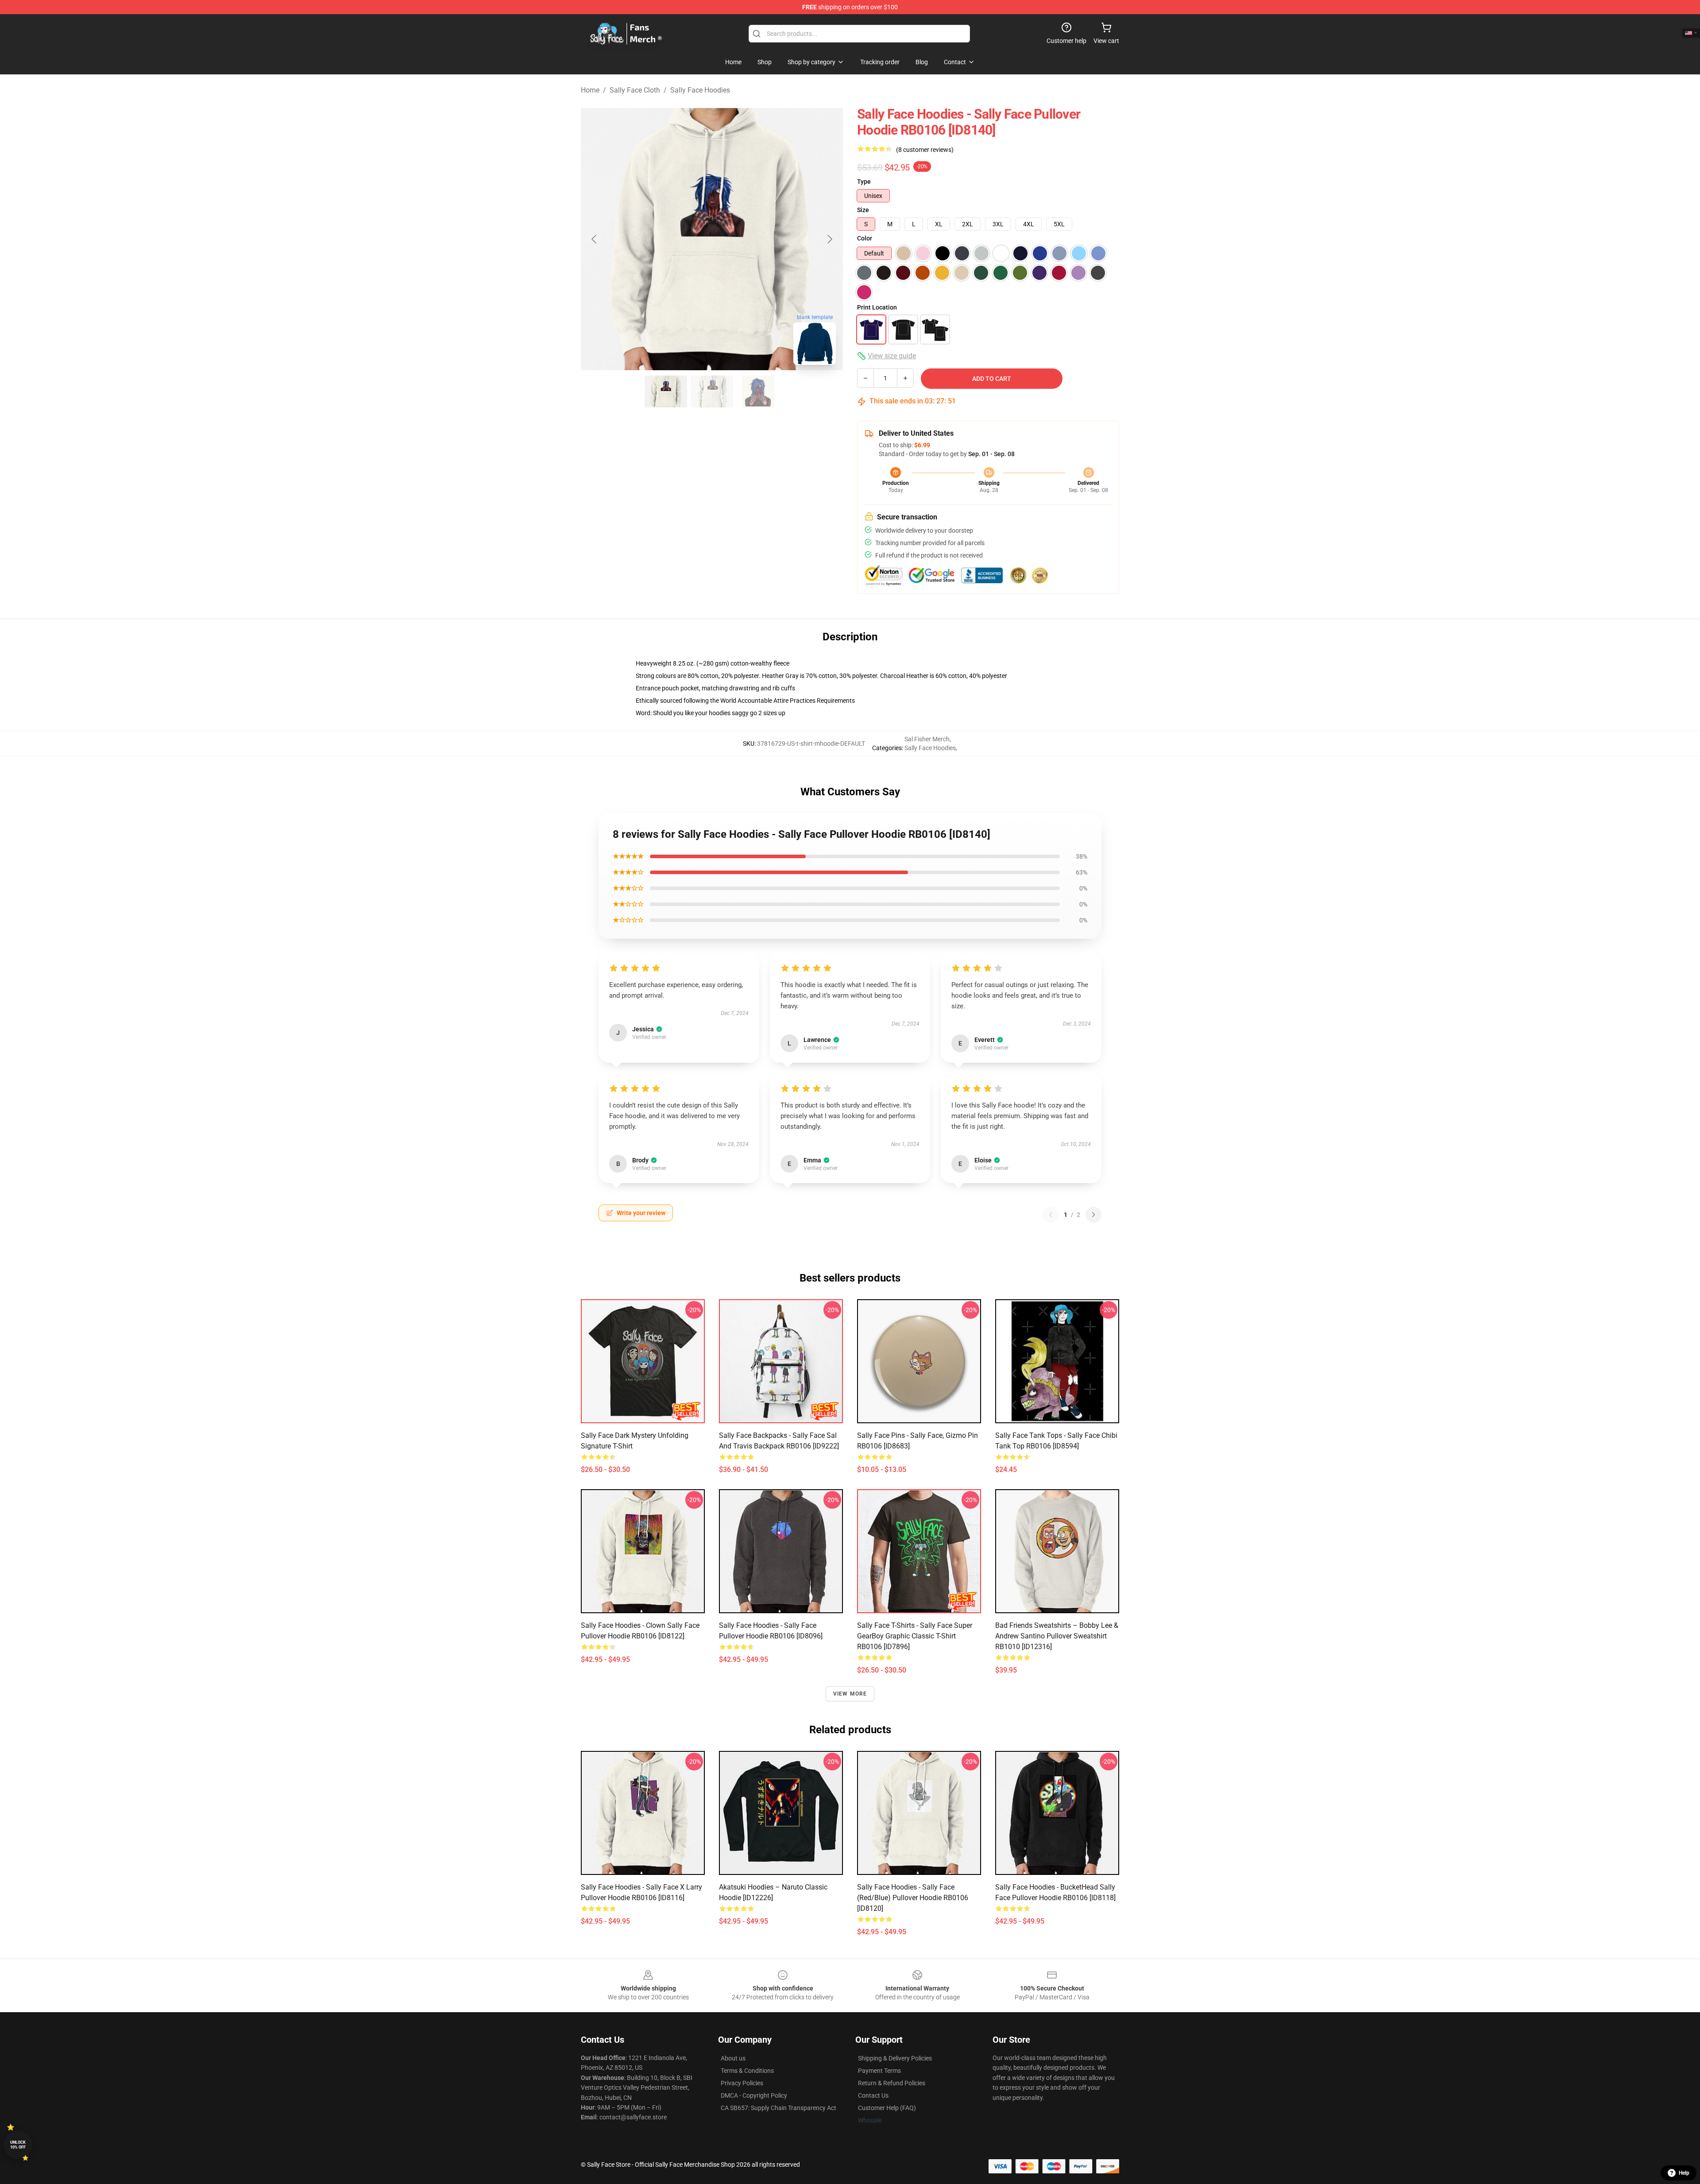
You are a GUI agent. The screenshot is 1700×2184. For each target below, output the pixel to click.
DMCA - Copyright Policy (754, 2095)
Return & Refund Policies (892, 2083)
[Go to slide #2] (712, 391)
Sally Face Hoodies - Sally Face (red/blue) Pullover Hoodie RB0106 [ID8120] (913, 1898)
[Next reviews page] (1093, 1215)
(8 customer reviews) (925, 150)
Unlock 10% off (18, 2145)
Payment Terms (879, 2071)
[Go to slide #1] (666, 391)
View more (850, 1694)
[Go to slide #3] (758, 391)
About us (733, 2058)
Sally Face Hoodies (700, 90)
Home (590, 90)
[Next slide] (829, 239)
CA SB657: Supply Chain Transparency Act (779, 2108)
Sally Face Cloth (635, 90)
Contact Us (873, 2095)
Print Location (877, 307)
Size (863, 210)
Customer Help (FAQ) (887, 2108)
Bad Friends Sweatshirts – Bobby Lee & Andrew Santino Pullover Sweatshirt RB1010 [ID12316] (1057, 1636)
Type (864, 182)
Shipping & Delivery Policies (895, 2058)
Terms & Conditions (747, 2071)
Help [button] (1684, 2173)
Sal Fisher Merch (927, 739)
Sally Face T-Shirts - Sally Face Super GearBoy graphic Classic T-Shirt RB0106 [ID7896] (915, 1636)
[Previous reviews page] (1051, 1215)
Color (865, 238)
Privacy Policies (742, 2083)
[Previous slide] (595, 239)
